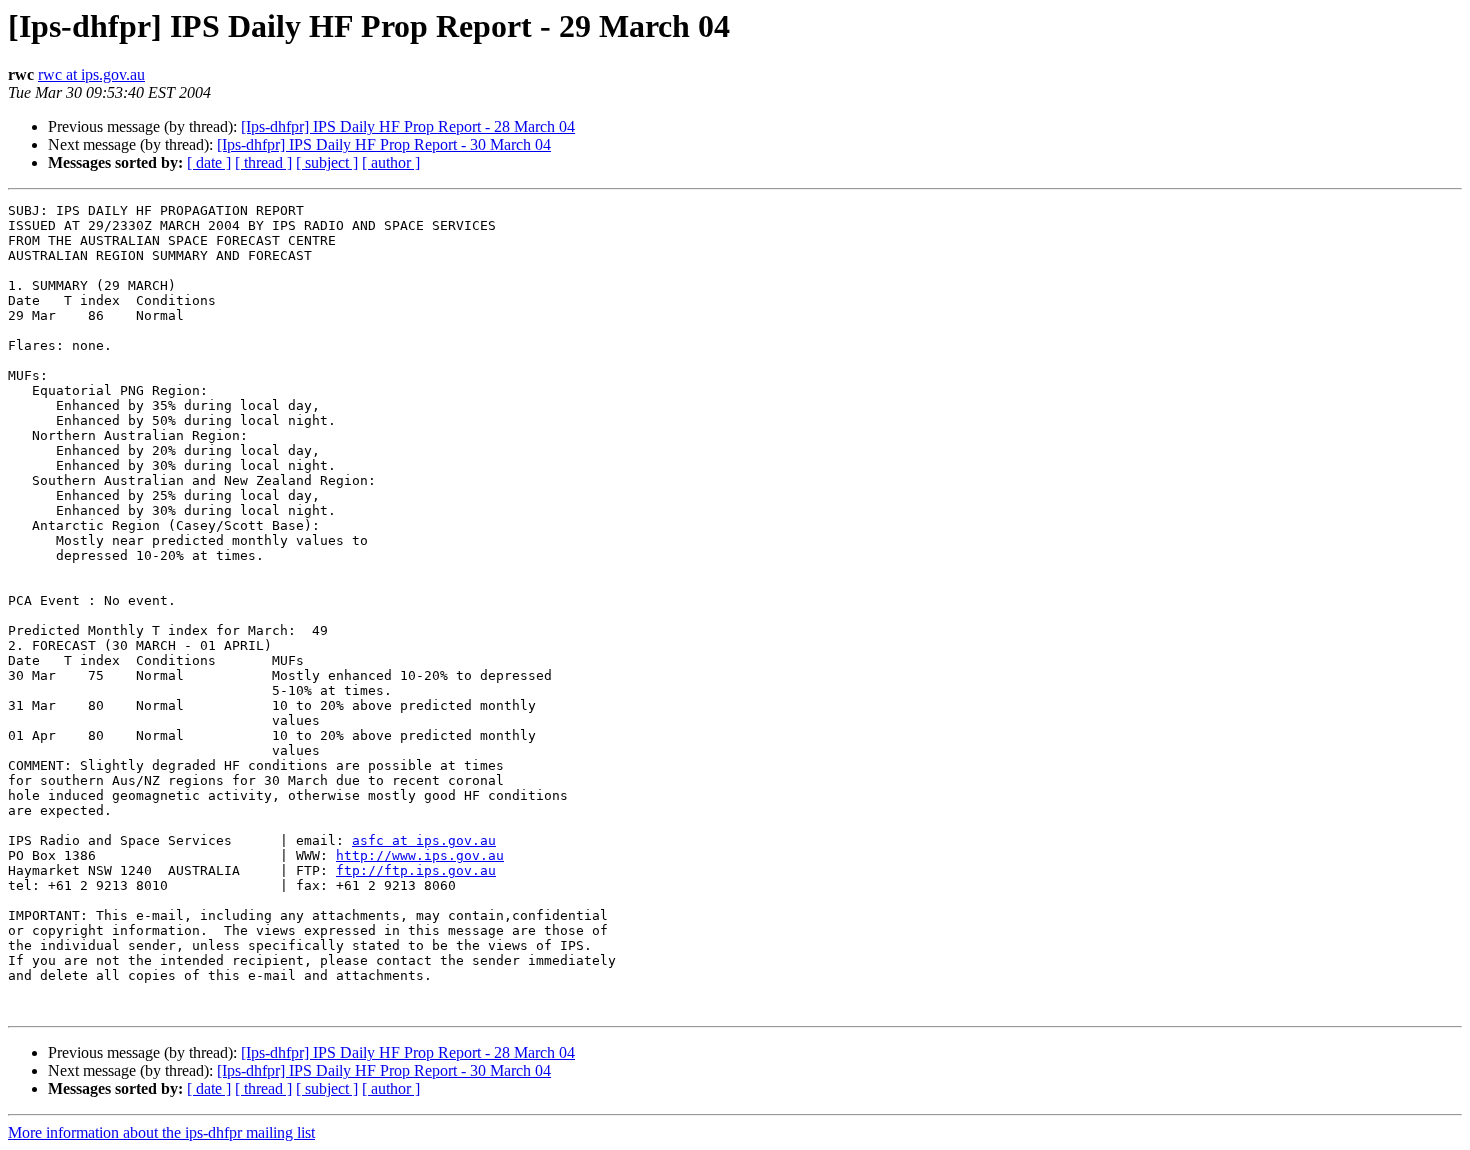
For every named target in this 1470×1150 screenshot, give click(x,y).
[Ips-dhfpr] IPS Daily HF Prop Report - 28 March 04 (408, 126)
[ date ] (209, 162)
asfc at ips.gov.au (424, 840)
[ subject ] (327, 162)
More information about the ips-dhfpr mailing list (161, 1132)
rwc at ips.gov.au (91, 74)
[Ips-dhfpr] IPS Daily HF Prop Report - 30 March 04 (384, 144)
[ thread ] (263, 162)
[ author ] (391, 162)
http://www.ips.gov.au (420, 855)
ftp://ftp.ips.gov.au (416, 870)
